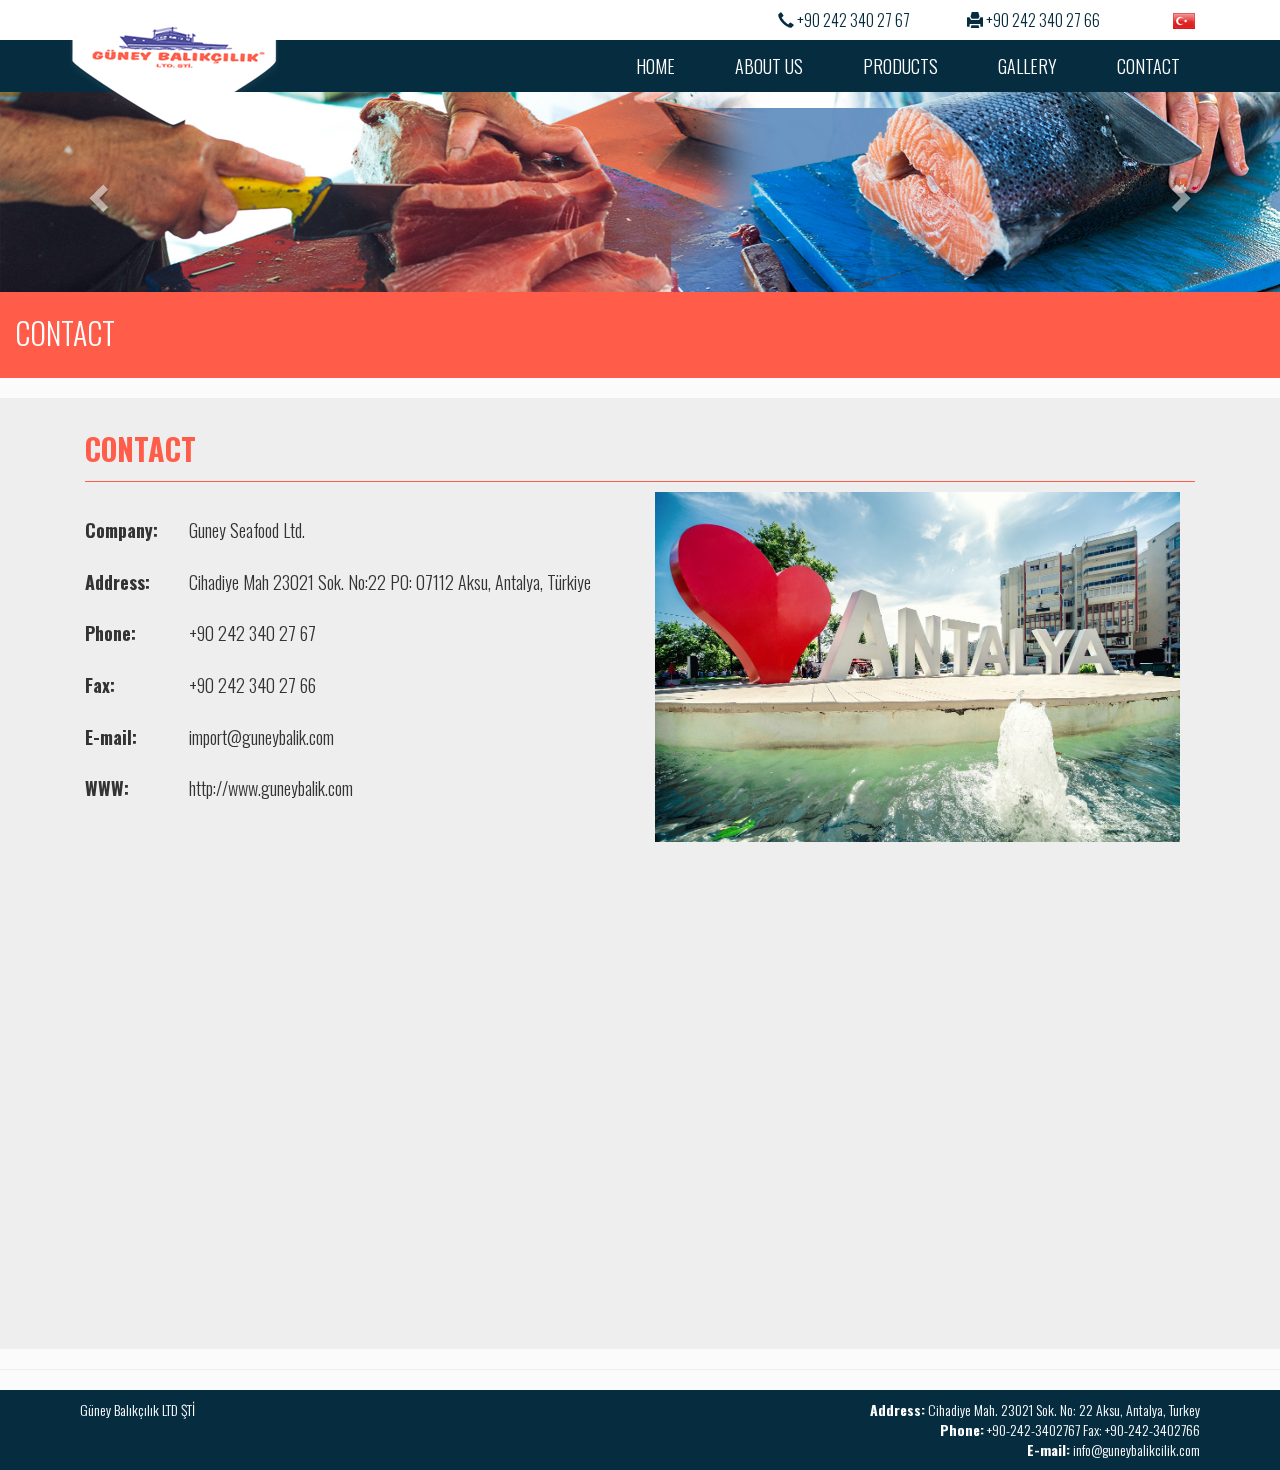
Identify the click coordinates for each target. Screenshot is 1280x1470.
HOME (655, 66)
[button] (96, 192)
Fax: (100, 685)
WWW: (107, 788)
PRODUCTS (900, 66)
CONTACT (1148, 66)
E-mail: (111, 737)
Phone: (110, 633)
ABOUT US (769, 66)
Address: (117, 582)
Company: (121, 530)
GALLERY (1027, 66)
